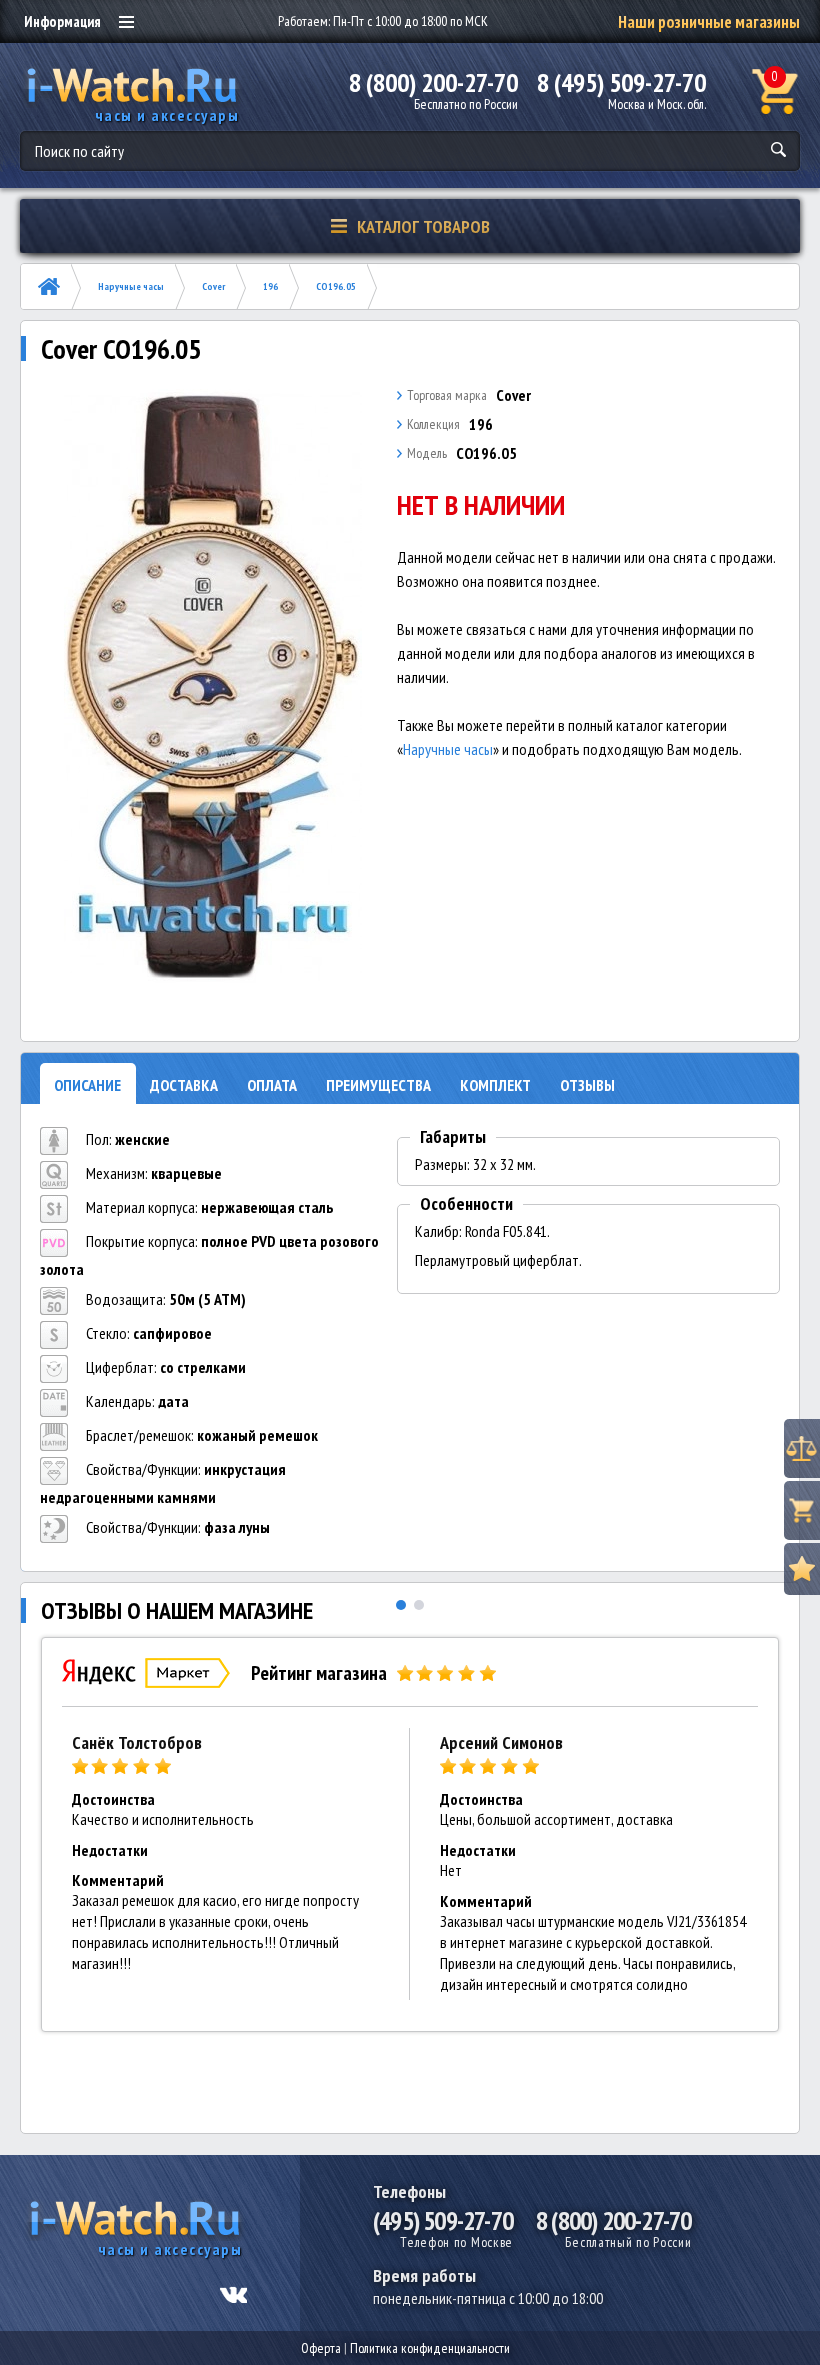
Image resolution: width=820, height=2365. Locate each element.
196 (270, 286)
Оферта (321, 2348)
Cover (213, 286)
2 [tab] (419, 1605)
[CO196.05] (213, 687)
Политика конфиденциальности (430, 2348)
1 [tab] (401, 1605)
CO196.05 (336, 286)
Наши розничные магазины (709, 22)
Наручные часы (131, 286)
